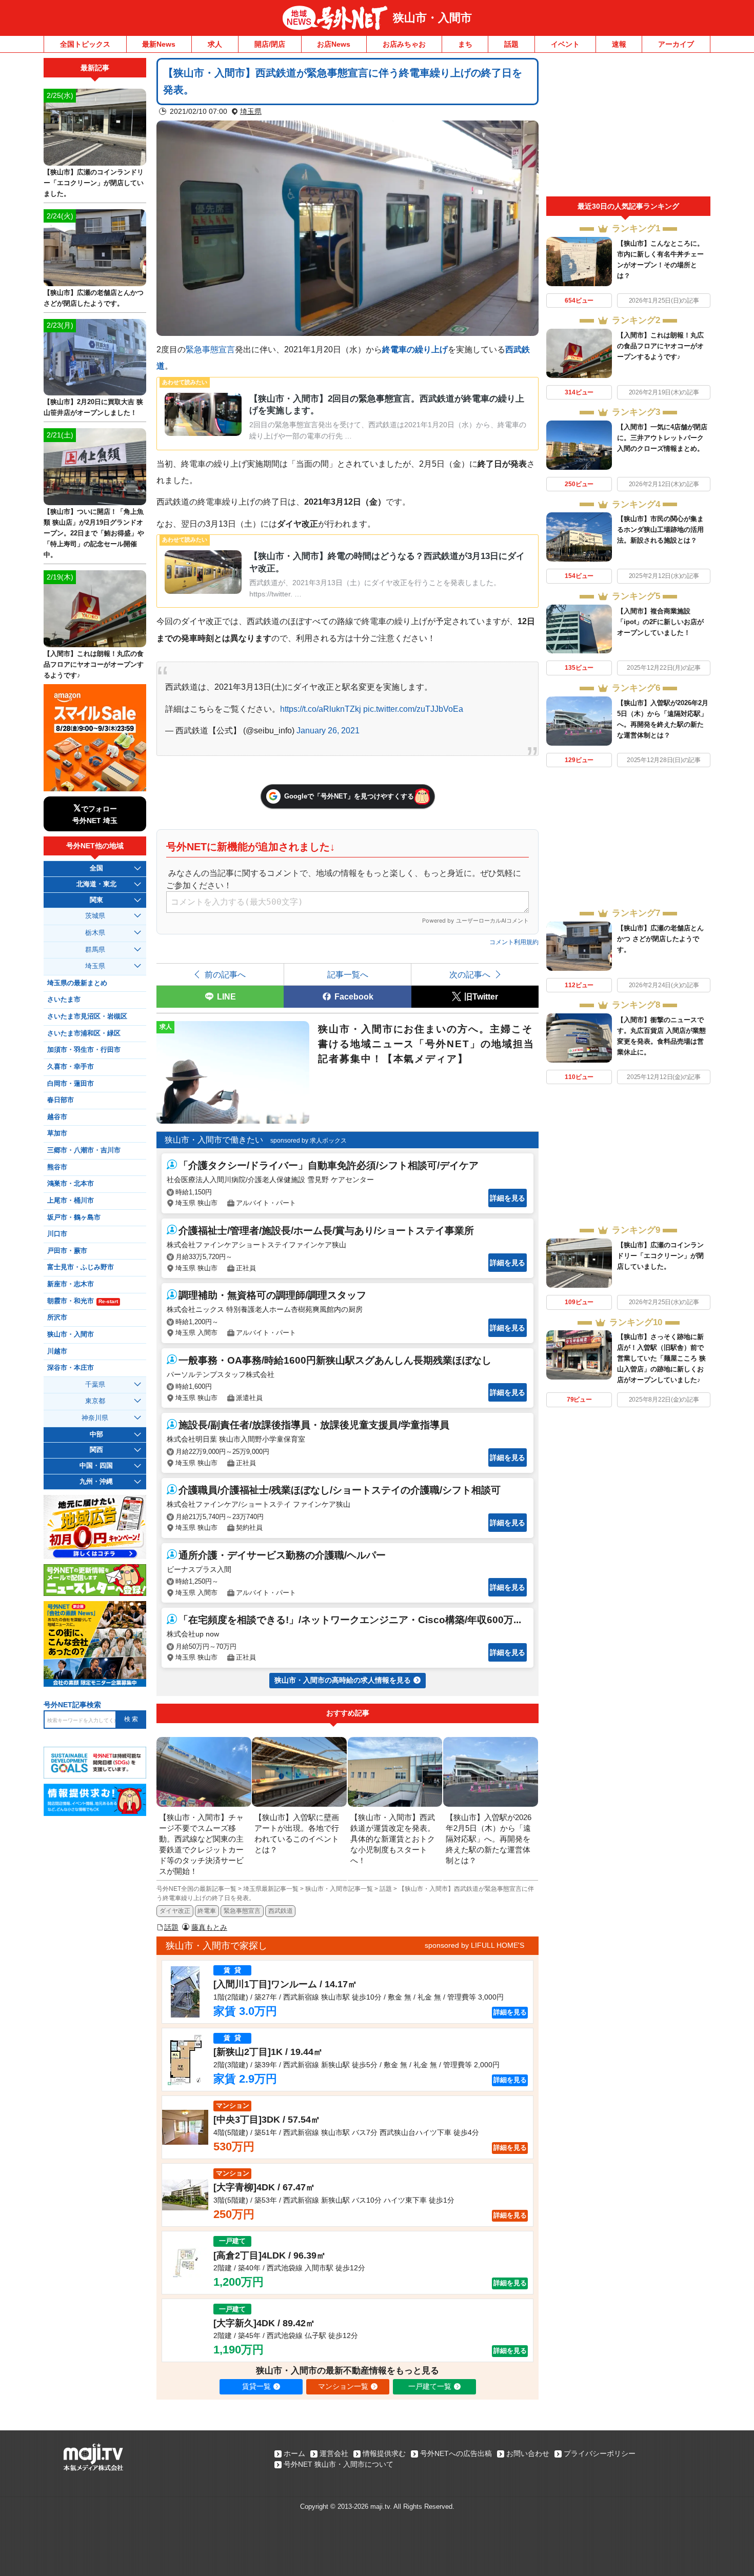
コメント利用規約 (514, 942)
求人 (215, 44)
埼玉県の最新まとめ (77, 983)
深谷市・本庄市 (71, 1368)
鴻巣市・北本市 (71, 1184)
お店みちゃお (404, 44)
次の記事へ (470, 974)
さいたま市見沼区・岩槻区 (87, 1016)
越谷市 (57, 1117)
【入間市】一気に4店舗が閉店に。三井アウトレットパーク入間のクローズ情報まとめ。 (662, 438)
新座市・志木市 (71, 1284)
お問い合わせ (528, 2453)
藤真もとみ (209, 1927)
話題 (511, 44)
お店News (334, 44)
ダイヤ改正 (175, 1911)
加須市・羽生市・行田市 (84, 1050)
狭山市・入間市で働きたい (214, 1140)
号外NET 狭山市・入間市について (339, 2464)
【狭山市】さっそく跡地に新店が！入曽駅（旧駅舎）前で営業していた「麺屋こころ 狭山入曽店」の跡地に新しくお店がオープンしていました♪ (661, 1358)
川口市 (57, 1234)
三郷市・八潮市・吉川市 (84, 1150)
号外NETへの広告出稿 (456, 2453)
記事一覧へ (348, 974)
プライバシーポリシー (600, 2453)
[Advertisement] (628, 127)
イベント (565, 44)
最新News (159, 44)
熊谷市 (57, 1167)
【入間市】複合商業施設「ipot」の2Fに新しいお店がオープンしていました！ (660, 622)
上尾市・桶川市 (71, 1201)
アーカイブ (676, 44)
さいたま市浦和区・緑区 (84, 1033)
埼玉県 (251, 111)
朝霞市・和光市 (83, 1301)
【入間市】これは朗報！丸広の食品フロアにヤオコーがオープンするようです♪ (660, 346)
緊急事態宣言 (210, 349)
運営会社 (334, 2453)
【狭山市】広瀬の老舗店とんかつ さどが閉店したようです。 (660, 939)
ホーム (294, 2453)
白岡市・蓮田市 (71, 1084)
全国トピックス (85, 44)
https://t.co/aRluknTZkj (321, 709)
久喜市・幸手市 (71, 1067)
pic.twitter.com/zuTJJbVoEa (413, 709)
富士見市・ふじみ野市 (81, 1267)
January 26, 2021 (328, 730)
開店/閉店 (270, 44)
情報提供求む (384, 2453)
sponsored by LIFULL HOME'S (474, 1945)
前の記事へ (225, 974)
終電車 (207, 1911)
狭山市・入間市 (432, 18)
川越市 (57, 1351)
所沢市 (57, 1317)
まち (465, 44)
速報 (619, 44)
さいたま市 (64, 1000)
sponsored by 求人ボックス (309, 1141)
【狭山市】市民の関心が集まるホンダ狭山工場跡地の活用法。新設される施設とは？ (660, 530)
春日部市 (61, 1100)
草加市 (57, 1133)
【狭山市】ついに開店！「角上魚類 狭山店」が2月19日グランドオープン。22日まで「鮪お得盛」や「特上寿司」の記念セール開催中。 (94, 533)
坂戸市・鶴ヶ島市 (74, 1217)
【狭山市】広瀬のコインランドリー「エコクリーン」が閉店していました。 (660, 1256)
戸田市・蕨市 (67, 1251)
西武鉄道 (281, 1911)
